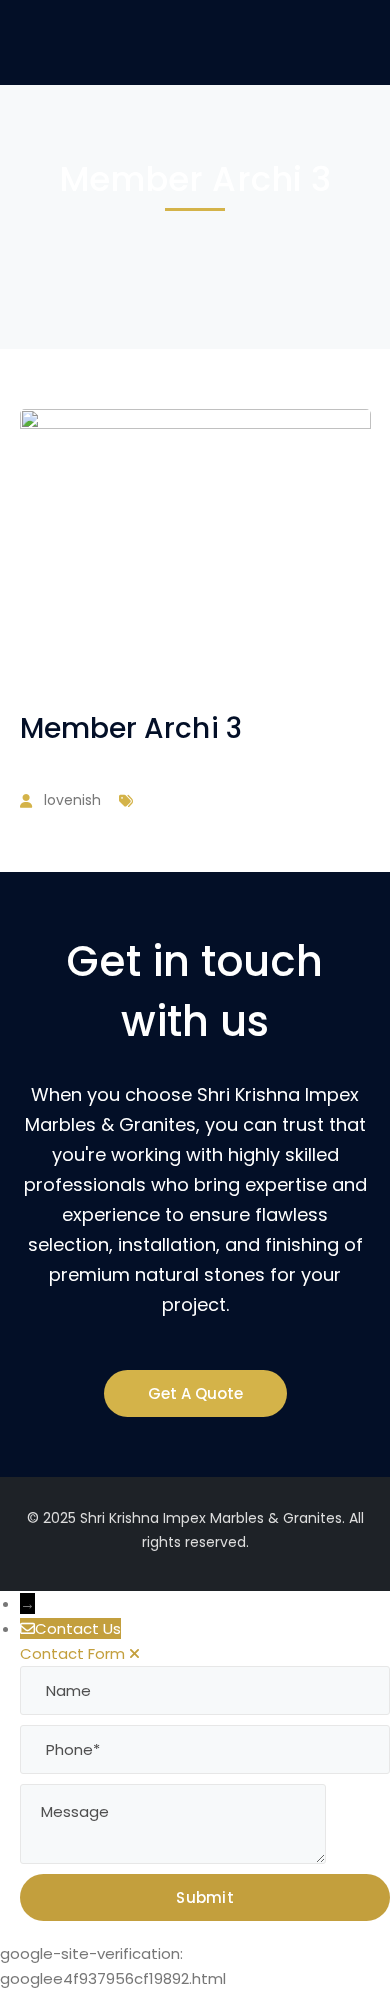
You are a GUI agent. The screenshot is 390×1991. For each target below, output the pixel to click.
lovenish (72, 800)
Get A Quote (195, 1393)
